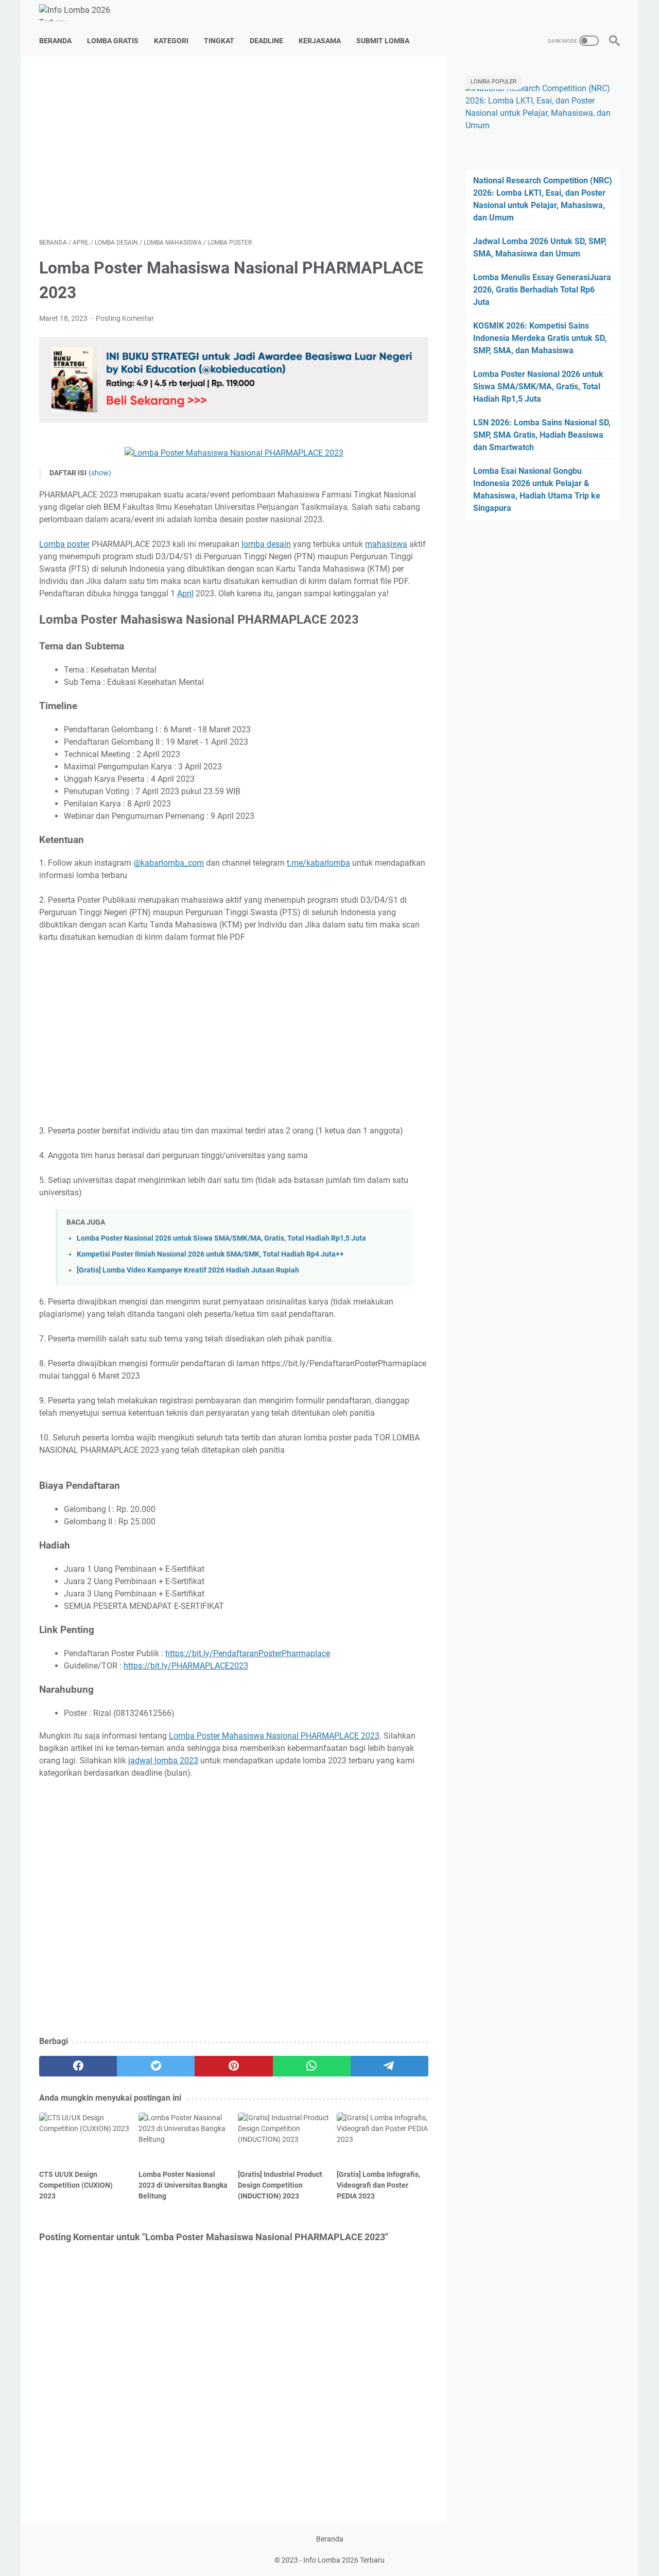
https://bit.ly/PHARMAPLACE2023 (186, 1666)
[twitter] (156, 2066)
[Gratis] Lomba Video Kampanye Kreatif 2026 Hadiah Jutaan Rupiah (188, 1270)
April (185, 594)
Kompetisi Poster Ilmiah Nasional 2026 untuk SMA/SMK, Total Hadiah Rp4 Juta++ (210, 1254)
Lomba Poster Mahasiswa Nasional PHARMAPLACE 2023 (274, 1736)
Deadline (266, 41)
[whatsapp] (312, 2066)
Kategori (171, 41)
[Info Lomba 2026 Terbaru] (83, 13)
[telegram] (389, 2066)
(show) (100, 473)
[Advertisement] (234, 147)
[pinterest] (233, 2066)
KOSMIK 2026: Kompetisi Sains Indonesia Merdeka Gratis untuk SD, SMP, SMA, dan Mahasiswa (540, 338)
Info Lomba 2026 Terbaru (344, 2560)
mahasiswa (386, 544)
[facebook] (78, 2066)
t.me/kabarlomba (318, 863)
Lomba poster (64, 544)
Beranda (55, 41)
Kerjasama (320, 41)
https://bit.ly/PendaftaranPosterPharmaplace (248, 1653)
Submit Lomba (383, 41)
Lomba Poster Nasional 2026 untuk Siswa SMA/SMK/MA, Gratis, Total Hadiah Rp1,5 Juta (221, 1238)
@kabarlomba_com (169, 863)
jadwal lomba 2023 (163, 1761)
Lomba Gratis (113, 41)
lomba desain (266, 544)
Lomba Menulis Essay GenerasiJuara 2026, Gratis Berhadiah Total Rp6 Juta (542, 290)
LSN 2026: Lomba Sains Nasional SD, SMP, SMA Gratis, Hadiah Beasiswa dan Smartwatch (542, 435)
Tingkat (219, 41)
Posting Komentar (125, 318)
